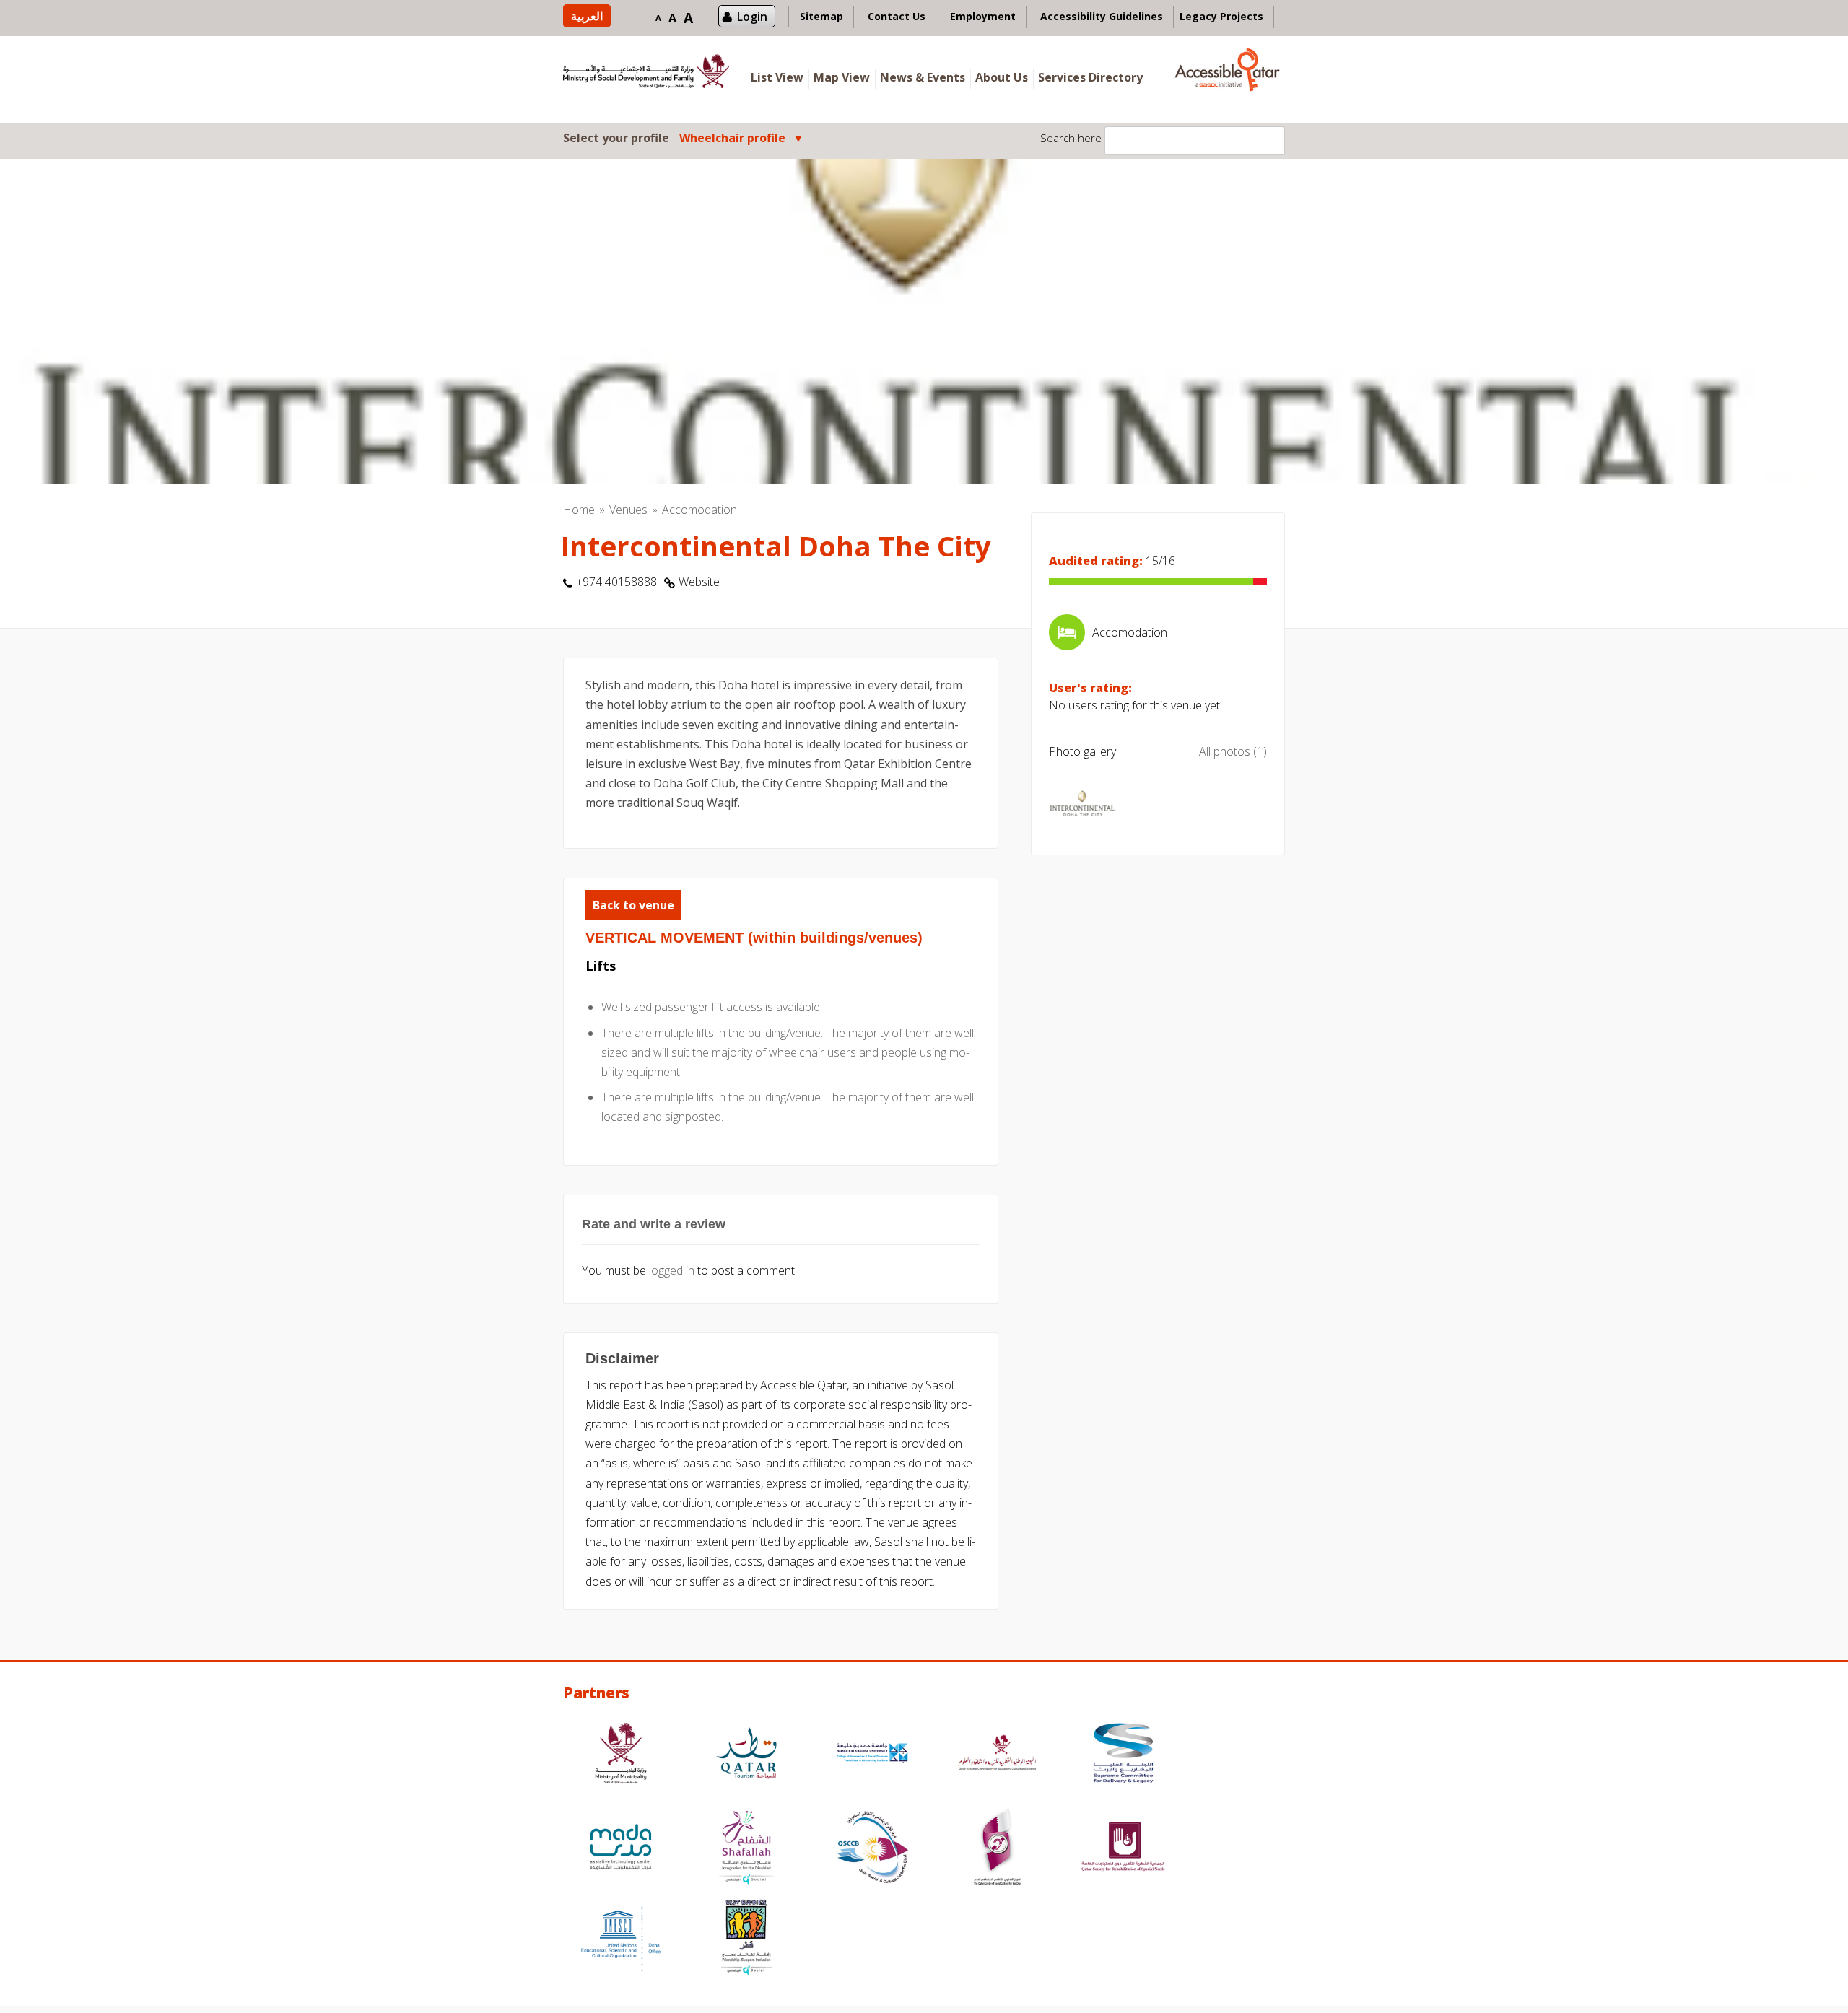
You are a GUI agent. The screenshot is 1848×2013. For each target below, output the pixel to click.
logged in (672, 1270)
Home (579, 510)
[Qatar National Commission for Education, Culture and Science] (998, 1755)
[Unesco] (621, 1939)
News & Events (923, 77)
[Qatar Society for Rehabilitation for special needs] (1123, 1849)
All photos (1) (1233, 751)
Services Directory (1090, 77)
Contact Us (897, 16)
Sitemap (821, 16)
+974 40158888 (616, 582)
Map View (842, 77)
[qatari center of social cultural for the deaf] (998, 1849)
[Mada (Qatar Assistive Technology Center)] (621, 1849)
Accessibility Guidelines (1102, 16)
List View (777, 77)
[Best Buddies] (746, 1939)
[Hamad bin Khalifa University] (872, 1755)
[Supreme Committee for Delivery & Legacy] (1123, 1755)
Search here (1071, 138)
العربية (587, 16)
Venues (628, 510)
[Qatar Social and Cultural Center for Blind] (872, 1849)
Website (699, 582)
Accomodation (699, 510)
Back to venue (633, 905)
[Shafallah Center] (746, 1849)
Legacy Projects (1221, 16)
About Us (1002, 77)
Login (752, 17)
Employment (983, 16)
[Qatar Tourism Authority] (746, 1755)
